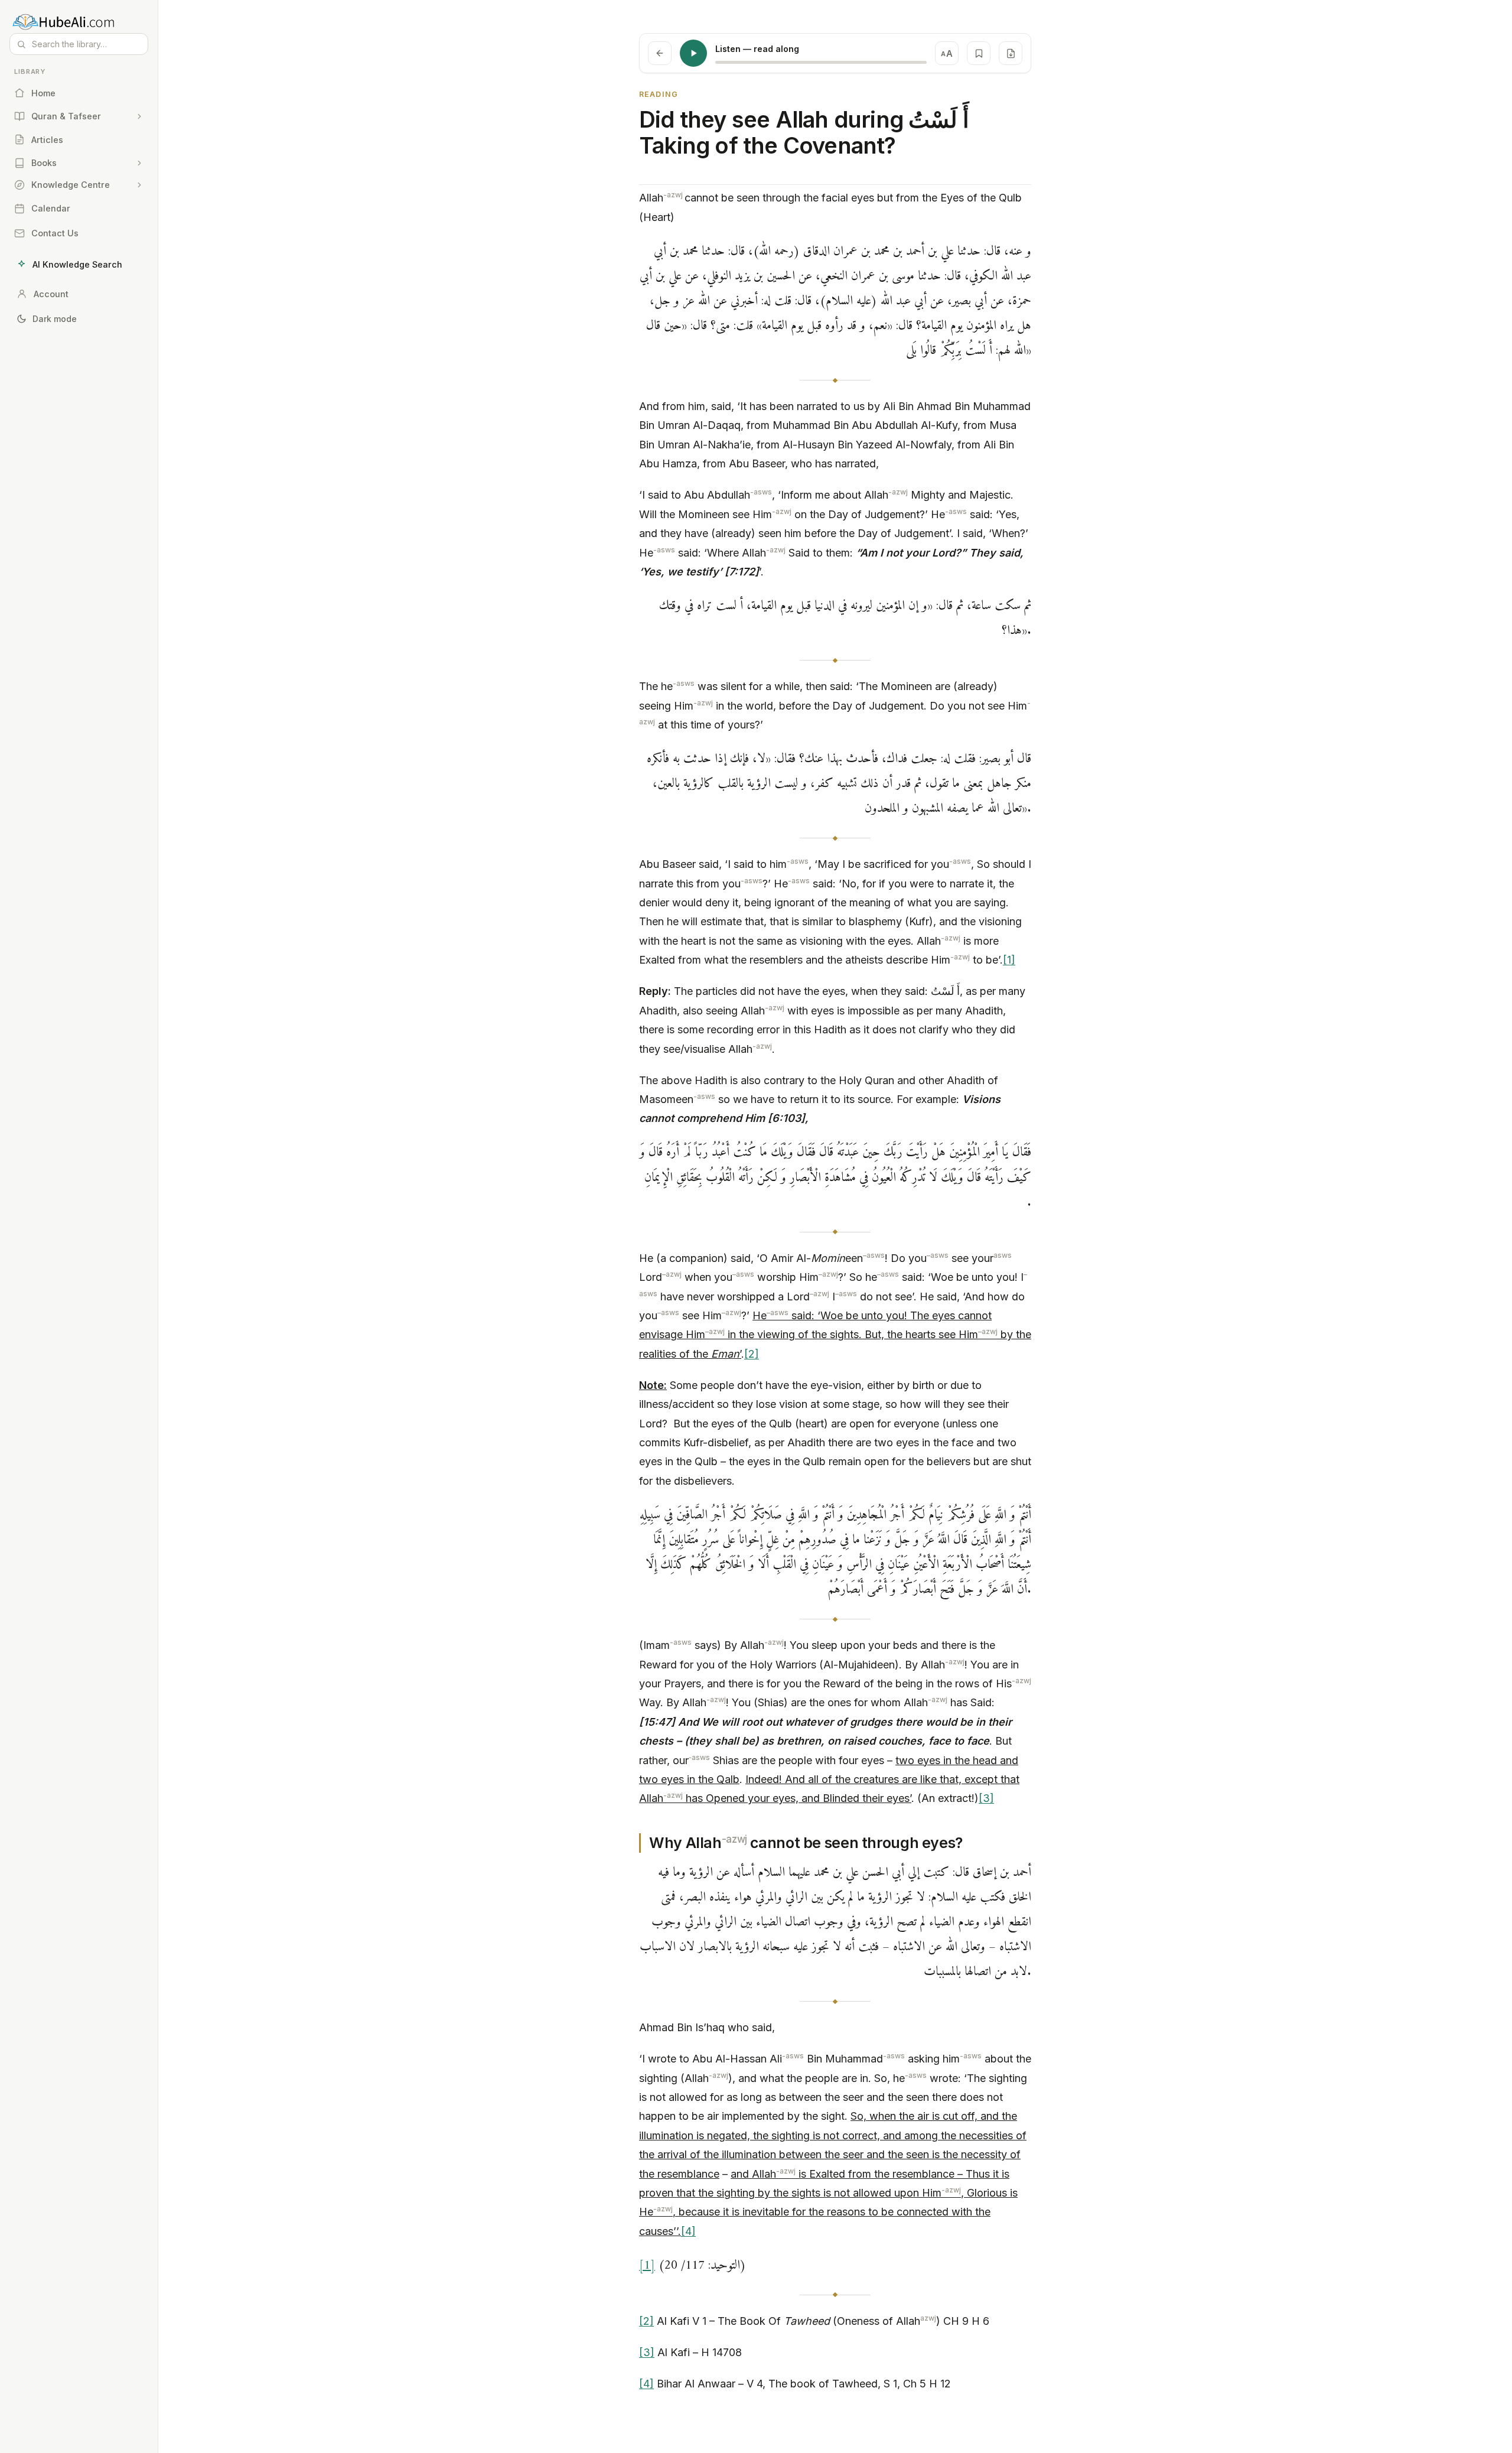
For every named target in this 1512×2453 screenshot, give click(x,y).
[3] (986, 1798)
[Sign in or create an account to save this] (979, 53)
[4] (688, 2231)
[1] (1009, 960)
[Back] (660, 53)
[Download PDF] (1011, 53)
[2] (752, 1354)
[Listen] (693, 53)
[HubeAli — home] (79, 21)
